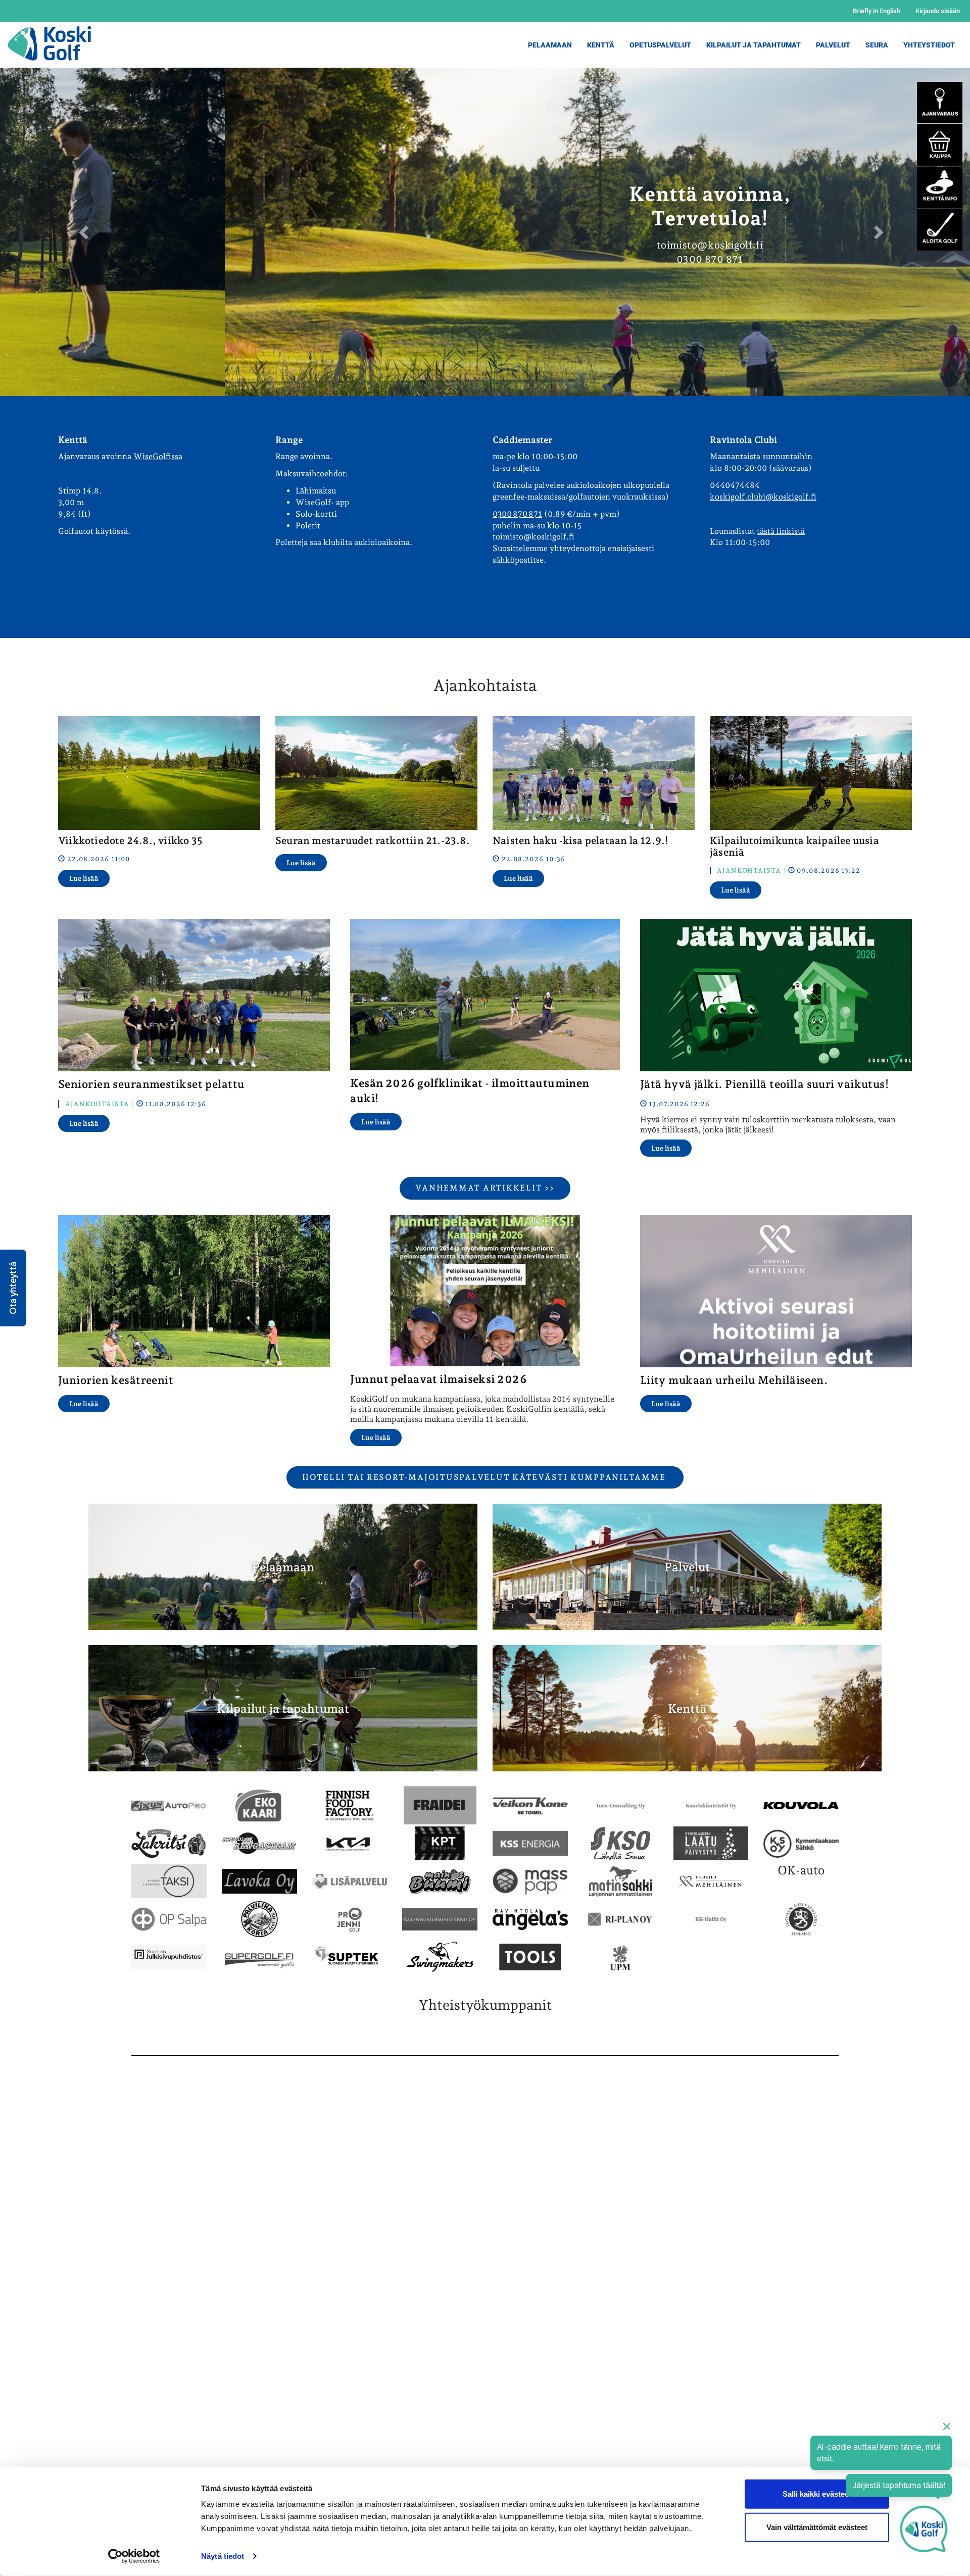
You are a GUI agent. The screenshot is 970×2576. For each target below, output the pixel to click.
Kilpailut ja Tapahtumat (754, 45)
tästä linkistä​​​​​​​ (781, 531)
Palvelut (833, 45)
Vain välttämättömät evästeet (817, 2527)
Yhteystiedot (929, 45)
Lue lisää (84, 878)
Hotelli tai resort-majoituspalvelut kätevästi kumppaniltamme (485, 1477)
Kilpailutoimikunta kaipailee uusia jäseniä (794, 846)
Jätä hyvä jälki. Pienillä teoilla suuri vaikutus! (765, 1084)
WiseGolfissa (158, 456)
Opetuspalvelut (660, 45)
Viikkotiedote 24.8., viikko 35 (130, 840)
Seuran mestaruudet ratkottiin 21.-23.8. (373, 840)
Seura (877, 45)
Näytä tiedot (223, 2556)
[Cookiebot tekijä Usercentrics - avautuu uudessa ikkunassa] (134, 2556)
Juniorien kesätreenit (116, 1380)
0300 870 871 (517, 514)
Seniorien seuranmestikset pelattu (151, 1084)
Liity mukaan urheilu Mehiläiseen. (734, 1380)
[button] (13, 1288)
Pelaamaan (550, 45)
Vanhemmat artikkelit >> (485, 1188)
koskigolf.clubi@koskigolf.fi (763, 497)
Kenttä (601, 45)
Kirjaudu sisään (938, 11)
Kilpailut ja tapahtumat (283, 1708)
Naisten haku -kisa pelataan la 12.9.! (580, 840)
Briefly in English (877, 11)
